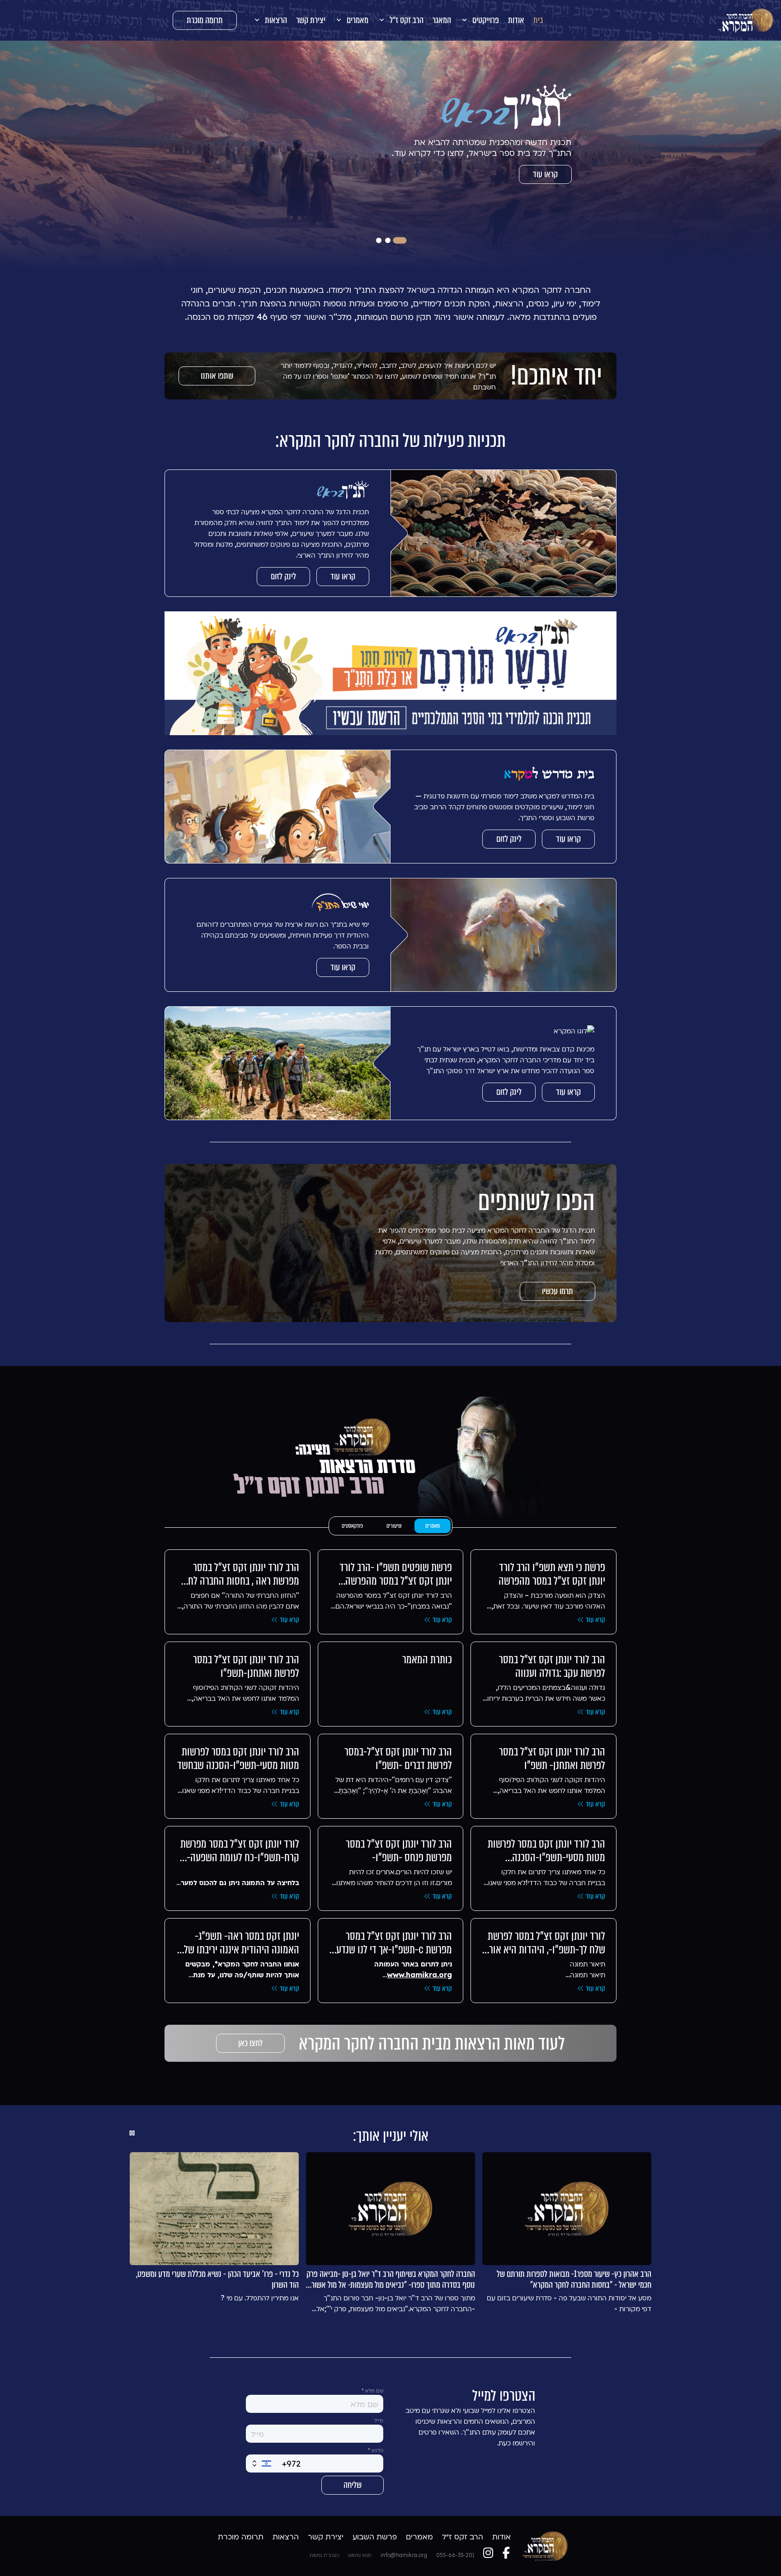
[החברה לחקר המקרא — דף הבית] (746, 20)
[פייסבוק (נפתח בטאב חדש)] (506, 2553)
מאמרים (433, 1526)
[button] (480, 20)
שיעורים (394, 1526)
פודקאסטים (352, 1526)
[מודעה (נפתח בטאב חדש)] (390, 673)
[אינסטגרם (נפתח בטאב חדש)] (488, 2553)
